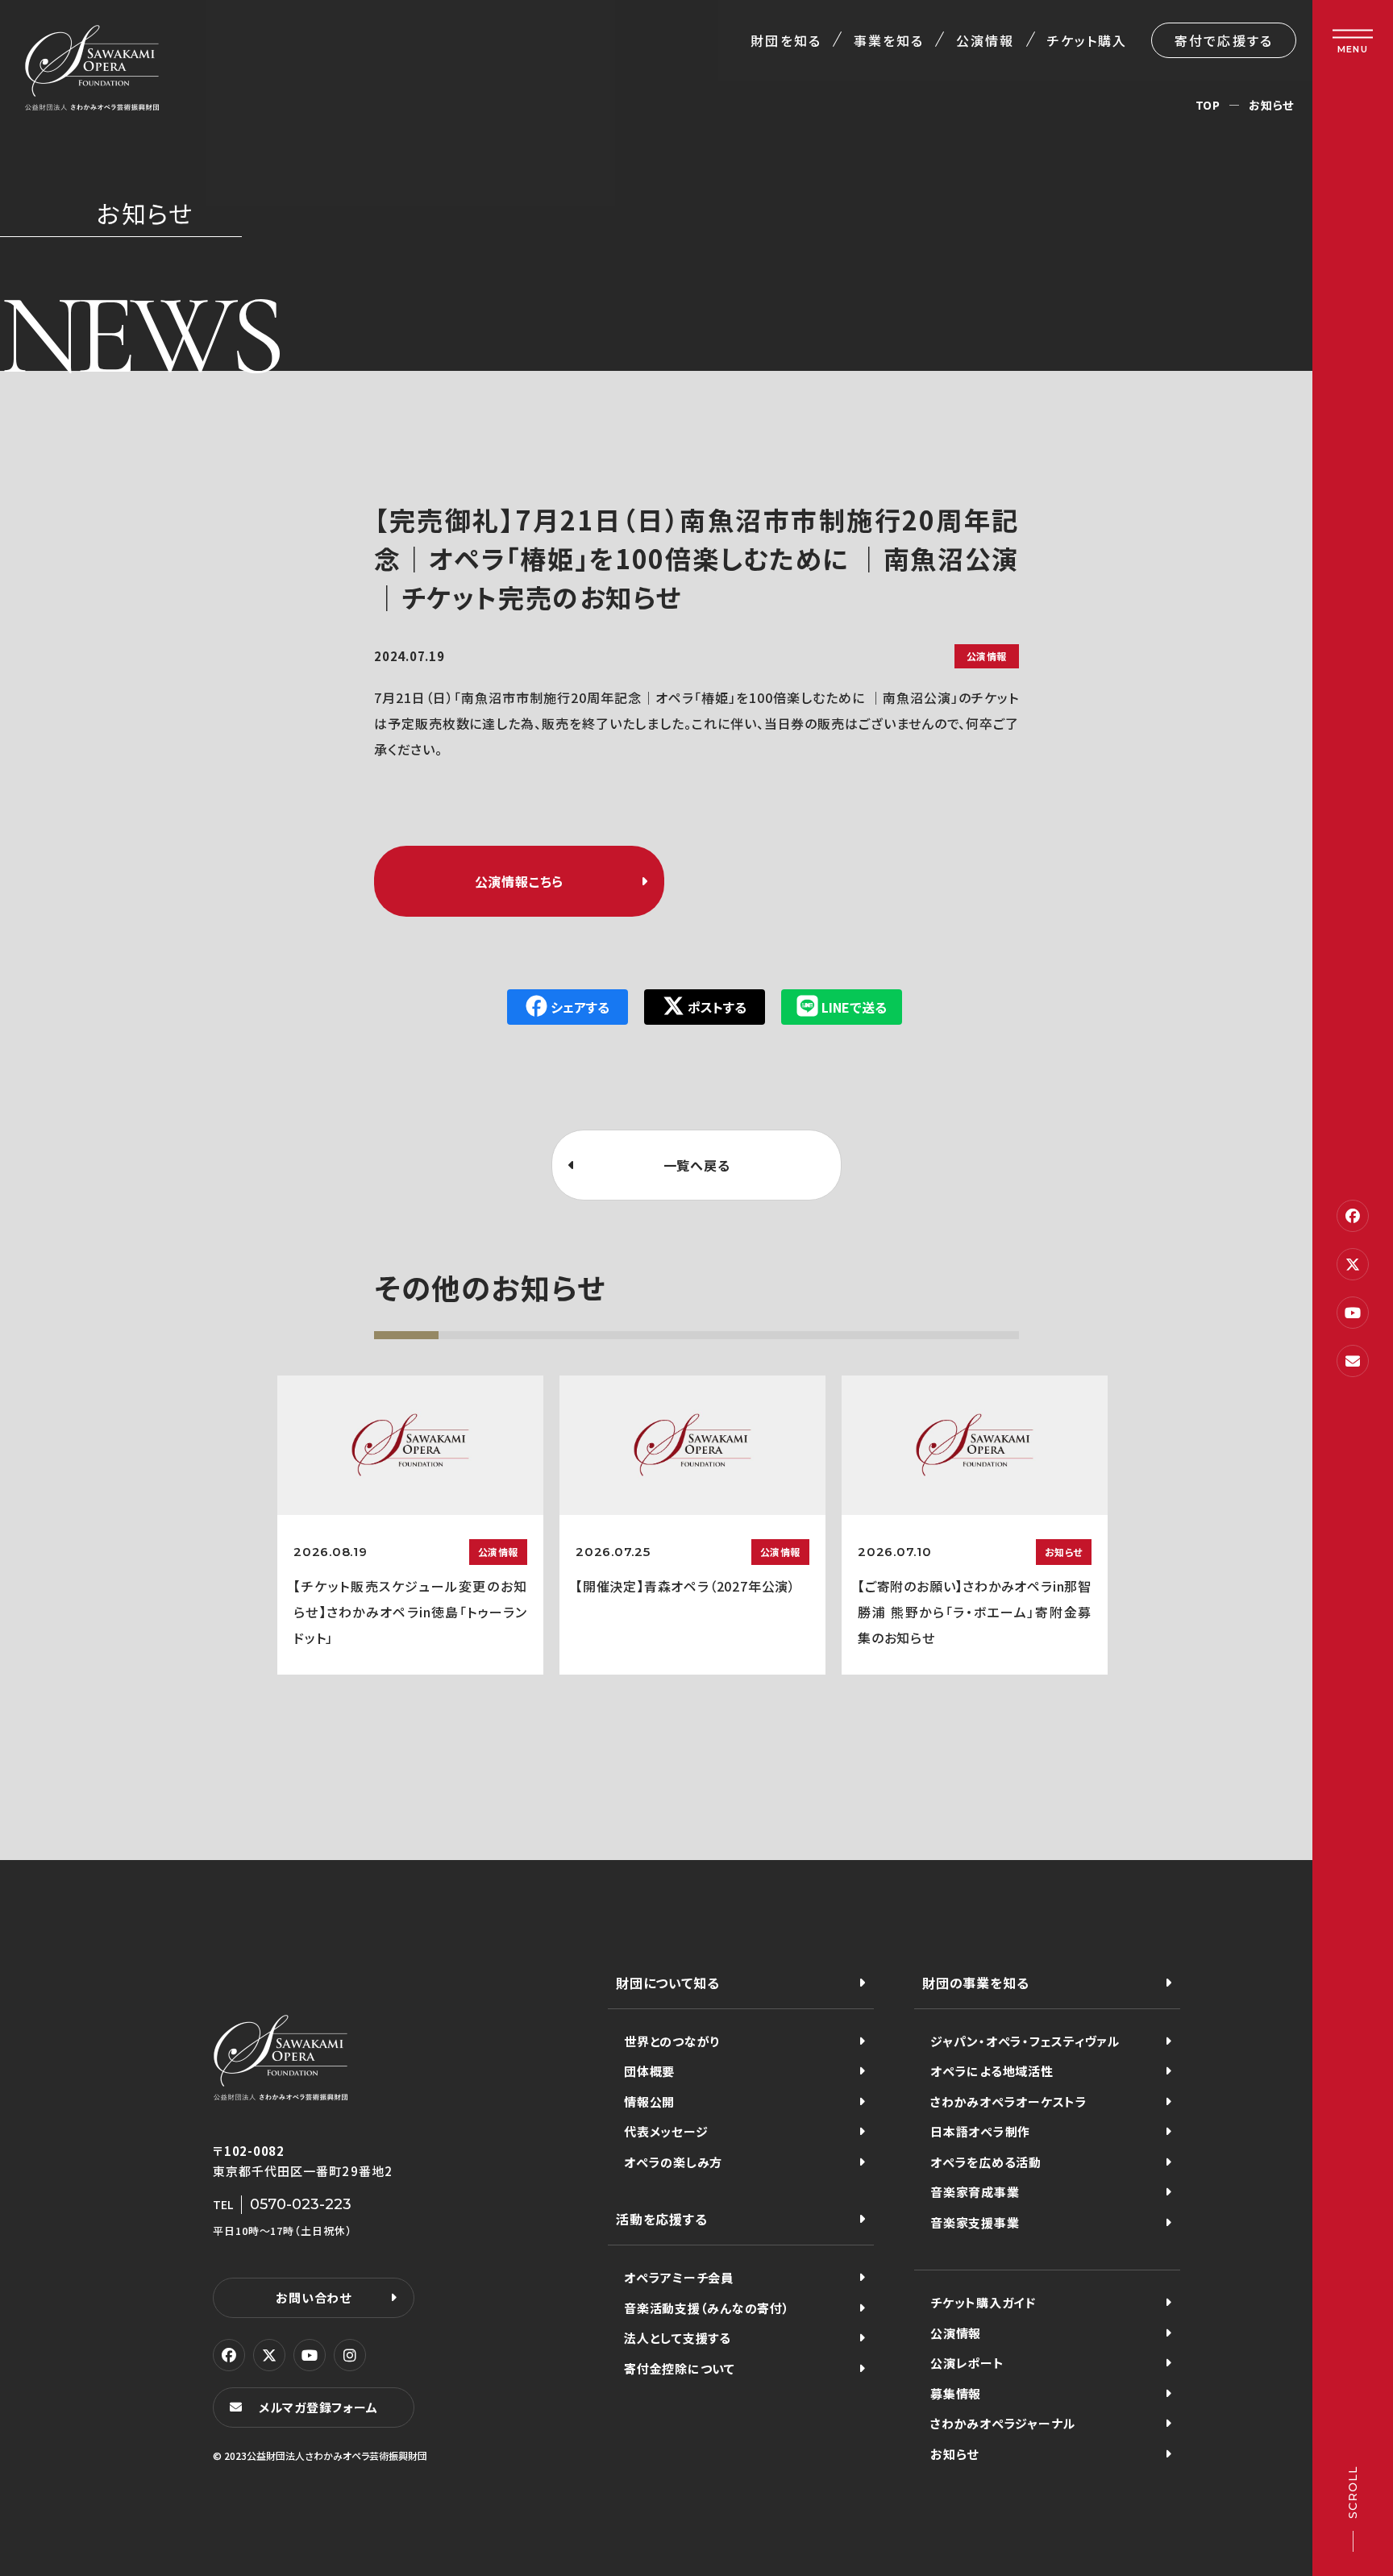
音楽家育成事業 (975, 2192)
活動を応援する (662, 2219)
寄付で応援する (1224, 40)
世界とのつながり (672, 2041)
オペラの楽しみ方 (673, 2162)
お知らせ (1271, 105)
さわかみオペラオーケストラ (1009, 2102)
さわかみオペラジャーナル (1003, 2423)
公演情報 (985, 40)
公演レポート (967, 2363)
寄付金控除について (680, 2368)
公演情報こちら (520, 881)
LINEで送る (854, 1007)
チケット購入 (1087, 40)
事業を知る (889, 40)
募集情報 (956, 2393)
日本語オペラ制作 (980, 2131)
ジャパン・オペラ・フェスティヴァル (1025, 2041)
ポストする (717, 1007)
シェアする (580, 1007)
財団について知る (667, 1983)
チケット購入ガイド (983, 2302)
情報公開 (649, 2102)
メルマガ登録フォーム (318, 2407)
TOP (1208, 105)
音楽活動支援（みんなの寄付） (707, 2308)
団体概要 (649, 2071)
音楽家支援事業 (975, 2222)
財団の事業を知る (975, 1983)
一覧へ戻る (697, 1165)
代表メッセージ (666, 2131)
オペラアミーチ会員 (679, 2277)
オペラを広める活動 (986, 2162)
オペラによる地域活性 (992, 2071)
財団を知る (786, 40)
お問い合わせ (314, 2297)
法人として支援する (678, 2338)
